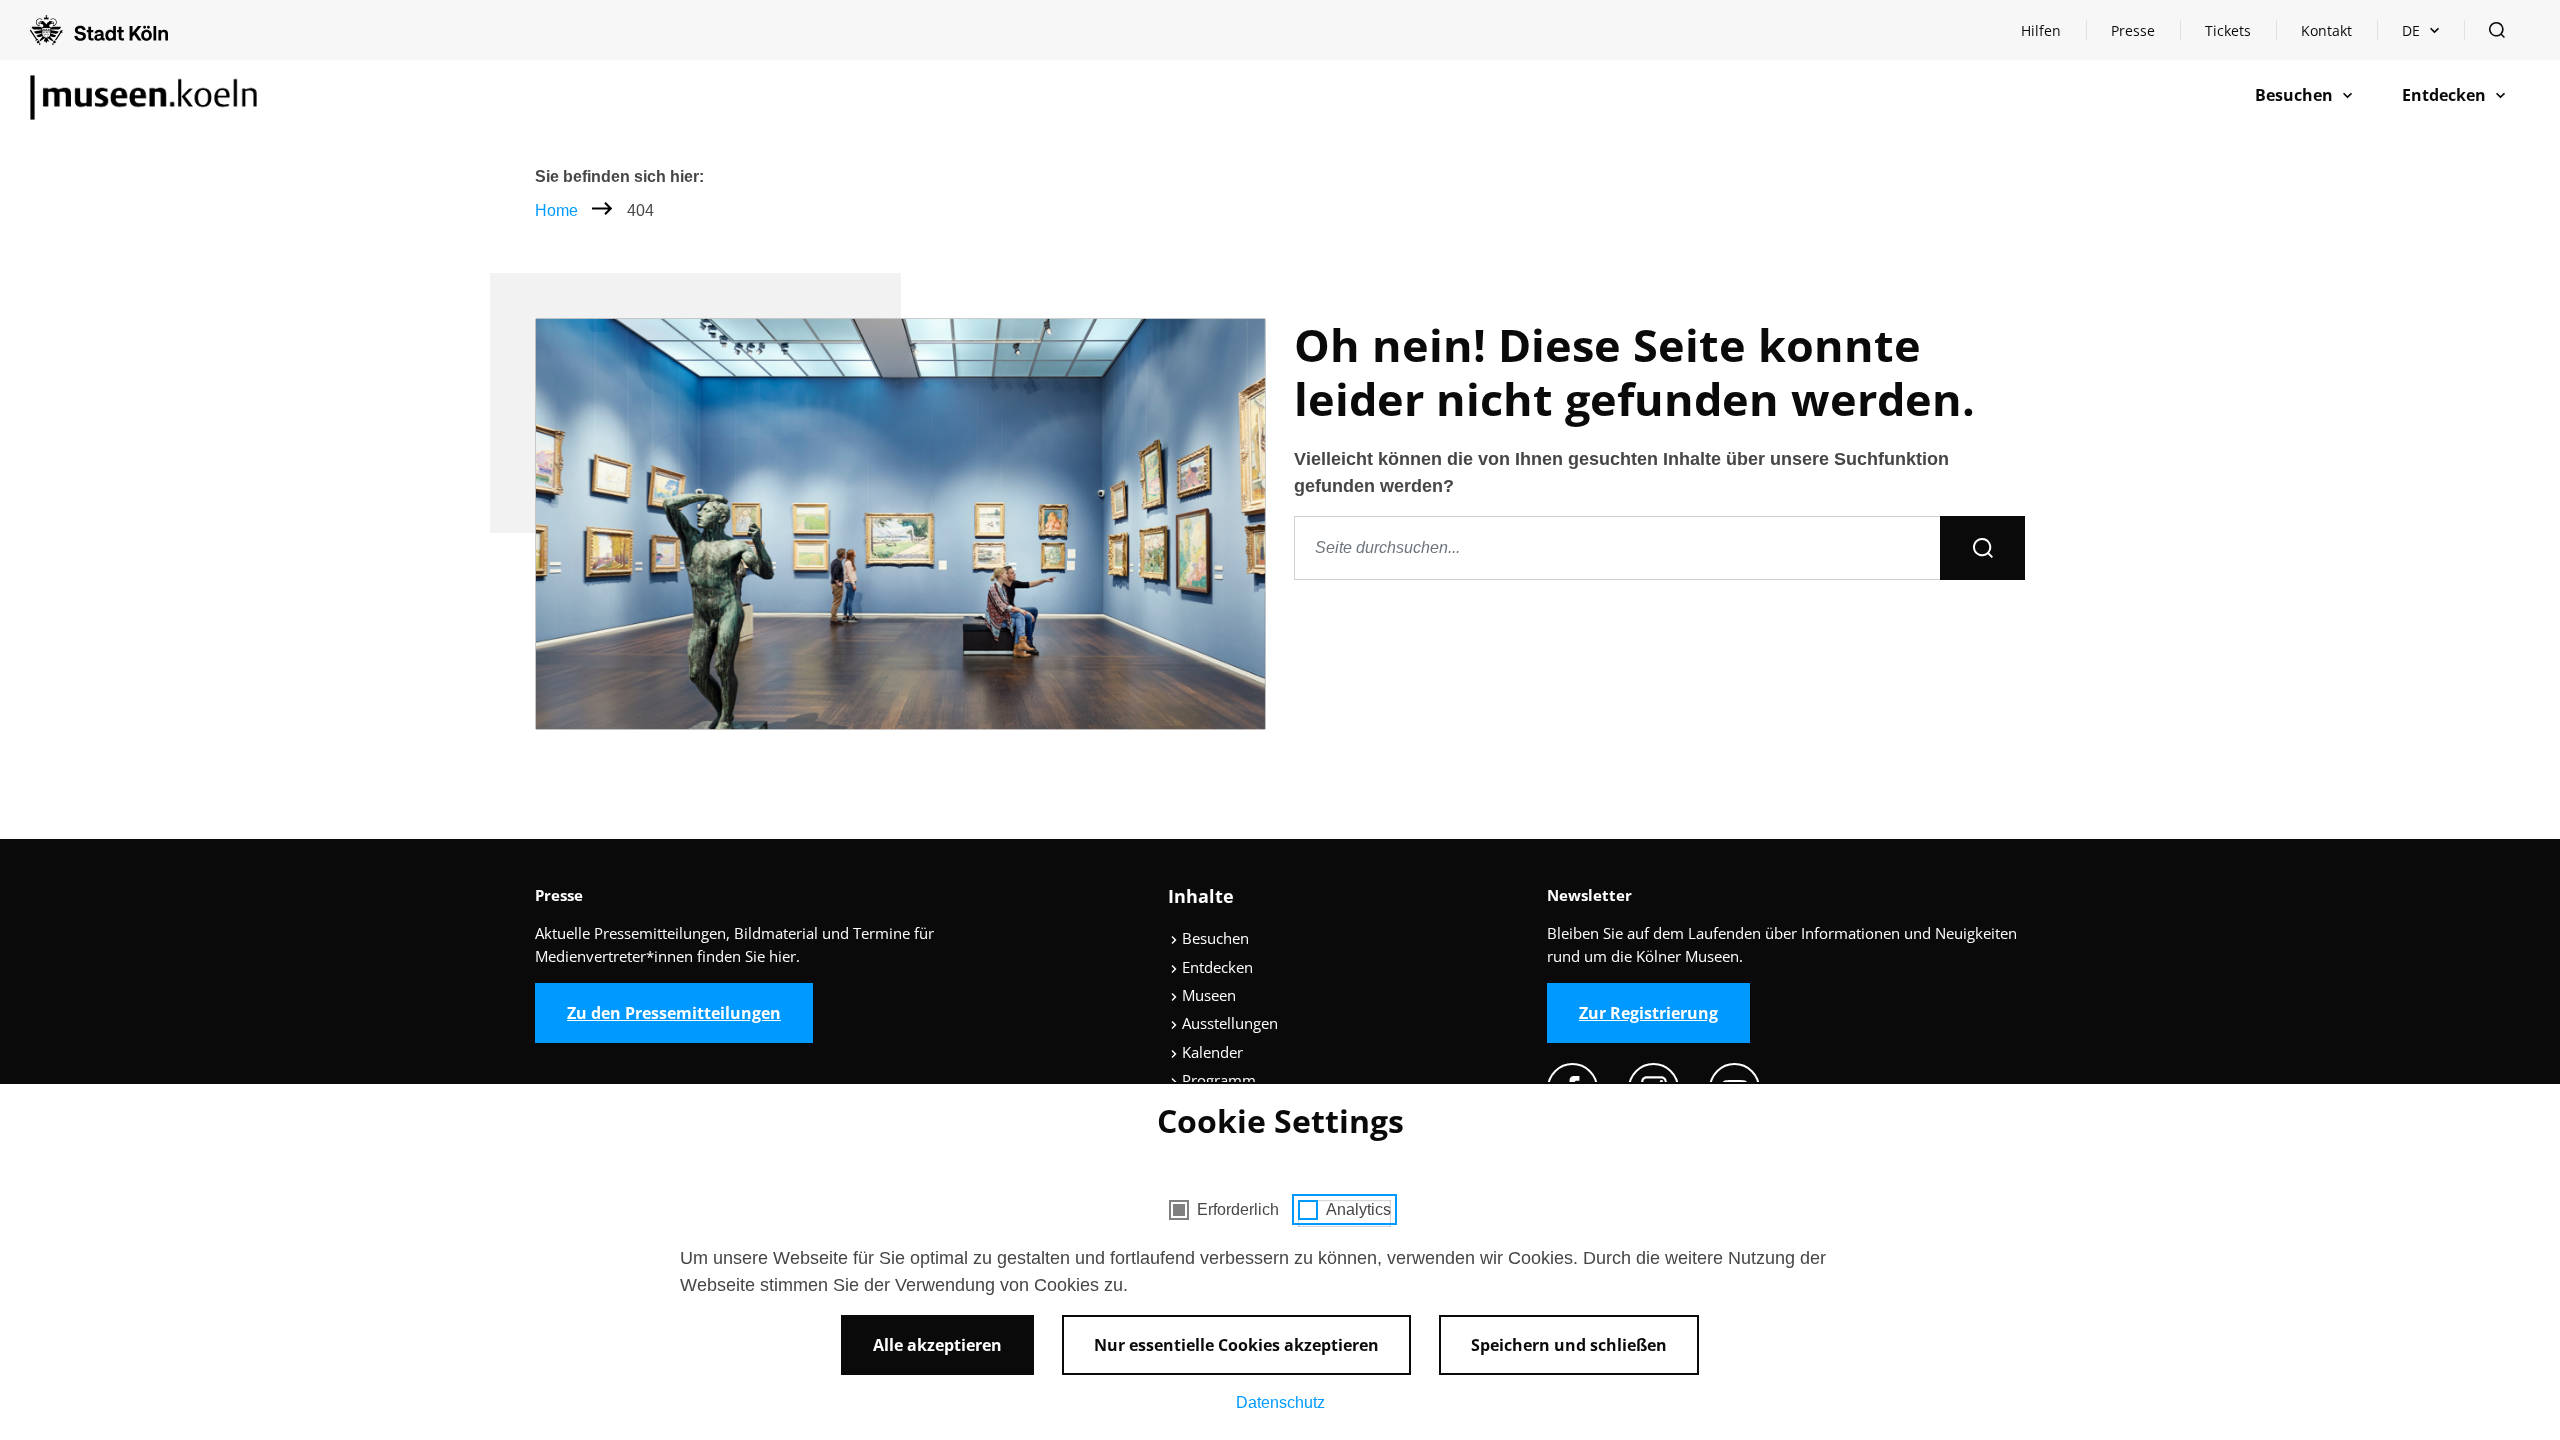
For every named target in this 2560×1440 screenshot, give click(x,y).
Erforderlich (1238, 1209)
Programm (1217, 1080)
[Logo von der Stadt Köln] (99, 30)
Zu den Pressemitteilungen (674, 1013)
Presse (2133, 30)
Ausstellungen (1228, 1023)
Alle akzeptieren (937, 1345)
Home (556, 210)
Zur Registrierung (1648, 1013)
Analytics (1358, 1209)
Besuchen (1213, 938)
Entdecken (1215, 967)
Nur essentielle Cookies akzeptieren (1236, 1345)
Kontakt (2326, 30)
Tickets (2228, 30)
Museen (1207, 995)
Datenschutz (1280, 1402)
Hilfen (2053, 35)
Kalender (1210, 1052)
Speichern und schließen (1569, 1345)
